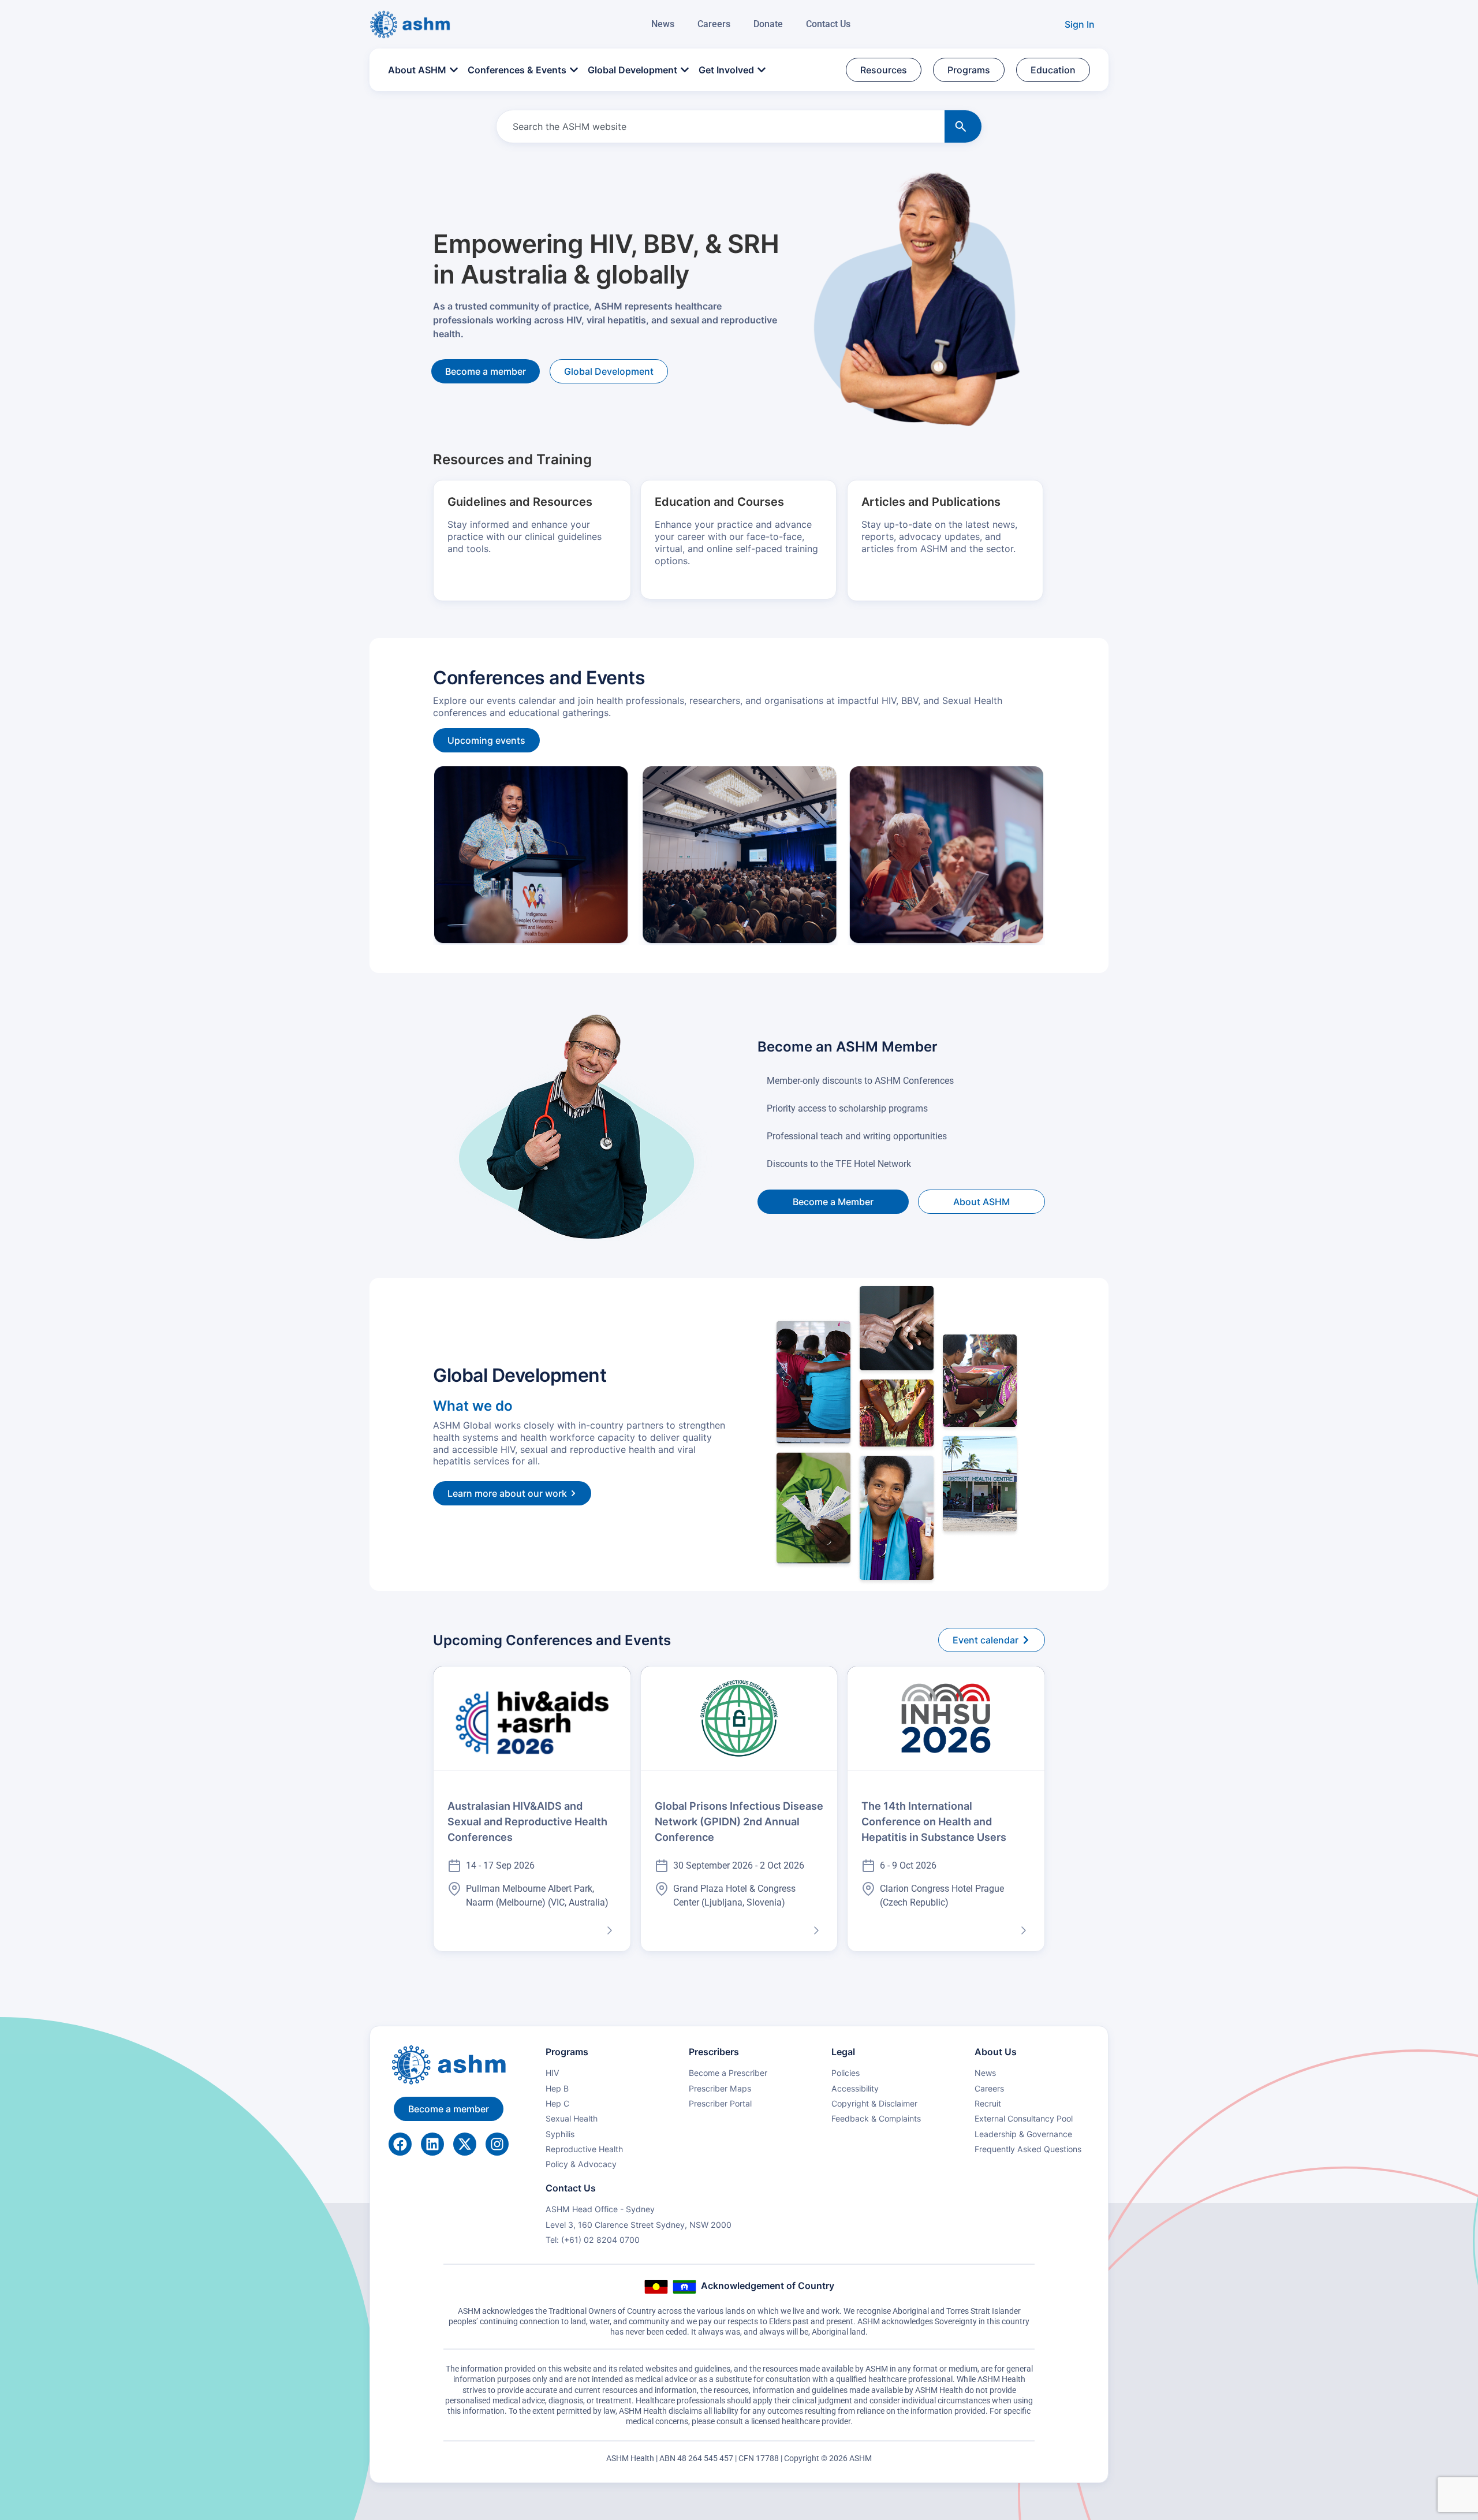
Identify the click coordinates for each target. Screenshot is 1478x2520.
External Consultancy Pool (1024, 2118)
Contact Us (828, 24)
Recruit (988, 2103)
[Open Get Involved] (762, 70)
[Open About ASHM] (454, 70)
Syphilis (560, 2134)
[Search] (963, 126)
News (663, 24)
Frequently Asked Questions (1028, 2149)
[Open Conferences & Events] (574, 70)
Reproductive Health (584, 2149)
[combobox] (718, 126)
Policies (846, 2073)
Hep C (557, 2103)
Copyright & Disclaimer (874, 2103)
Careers (714, 24)
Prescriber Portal (720, 2103)
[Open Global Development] (685, 70)
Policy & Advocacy (581, 2164)
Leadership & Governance (1023, 2134)
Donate (768, 24)
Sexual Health (572, 2118)
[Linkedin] (432, 2144)
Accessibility (855, 2088)
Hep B (557, 2088)
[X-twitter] (465, 2144)
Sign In (1080, 24)
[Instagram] (497, 2144)
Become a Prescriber (728, 2073)
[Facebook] (400, 2144)
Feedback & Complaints (876, 2118)
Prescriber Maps (720, 2088)
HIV (553, 2073)
